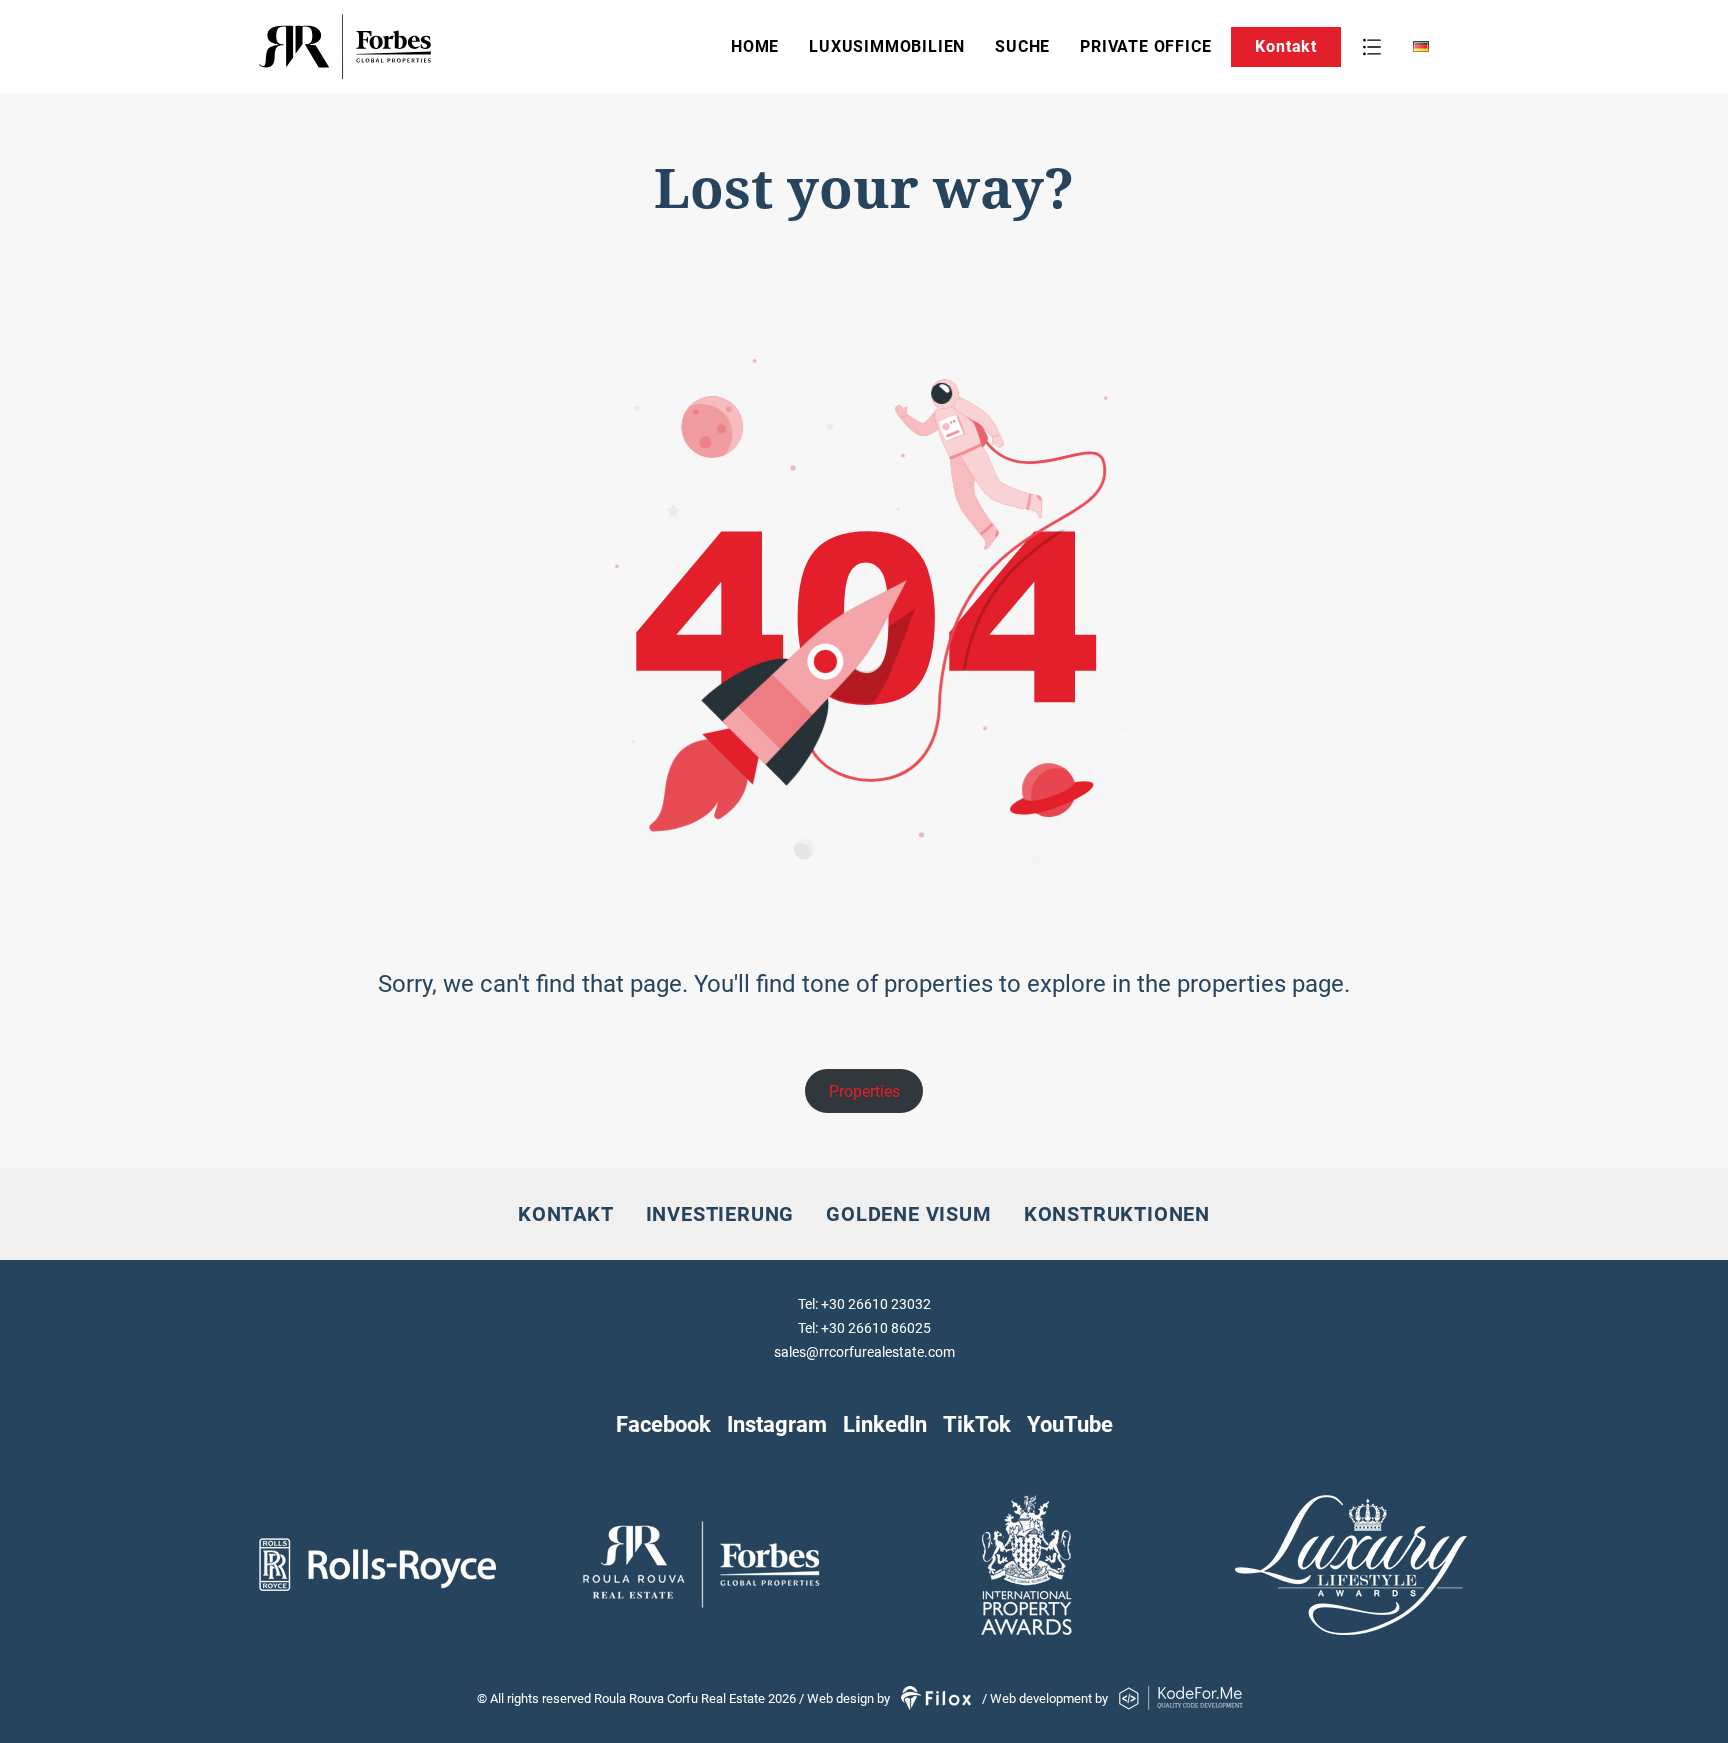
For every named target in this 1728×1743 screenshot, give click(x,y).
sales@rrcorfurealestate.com (864, 1352)
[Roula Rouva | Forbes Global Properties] (408, 46)
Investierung (720, 1214)
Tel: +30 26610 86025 (864, 1328)
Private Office (1145, 46)
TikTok (977, 1424)
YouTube (1070, 1424)
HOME (755, 46)
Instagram (777, 1424)
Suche (1022, 46)
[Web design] (937, 1698)
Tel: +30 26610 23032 (864, 1304)
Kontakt (1286, 46)
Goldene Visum (908, 1214)
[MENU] (1372, 47)
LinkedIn (885, 1424)
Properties (864, 1091)
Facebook (663, 1424)
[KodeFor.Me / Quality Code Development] (1181, 1698)
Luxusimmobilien (887, 46)
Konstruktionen (1117, 1214)
